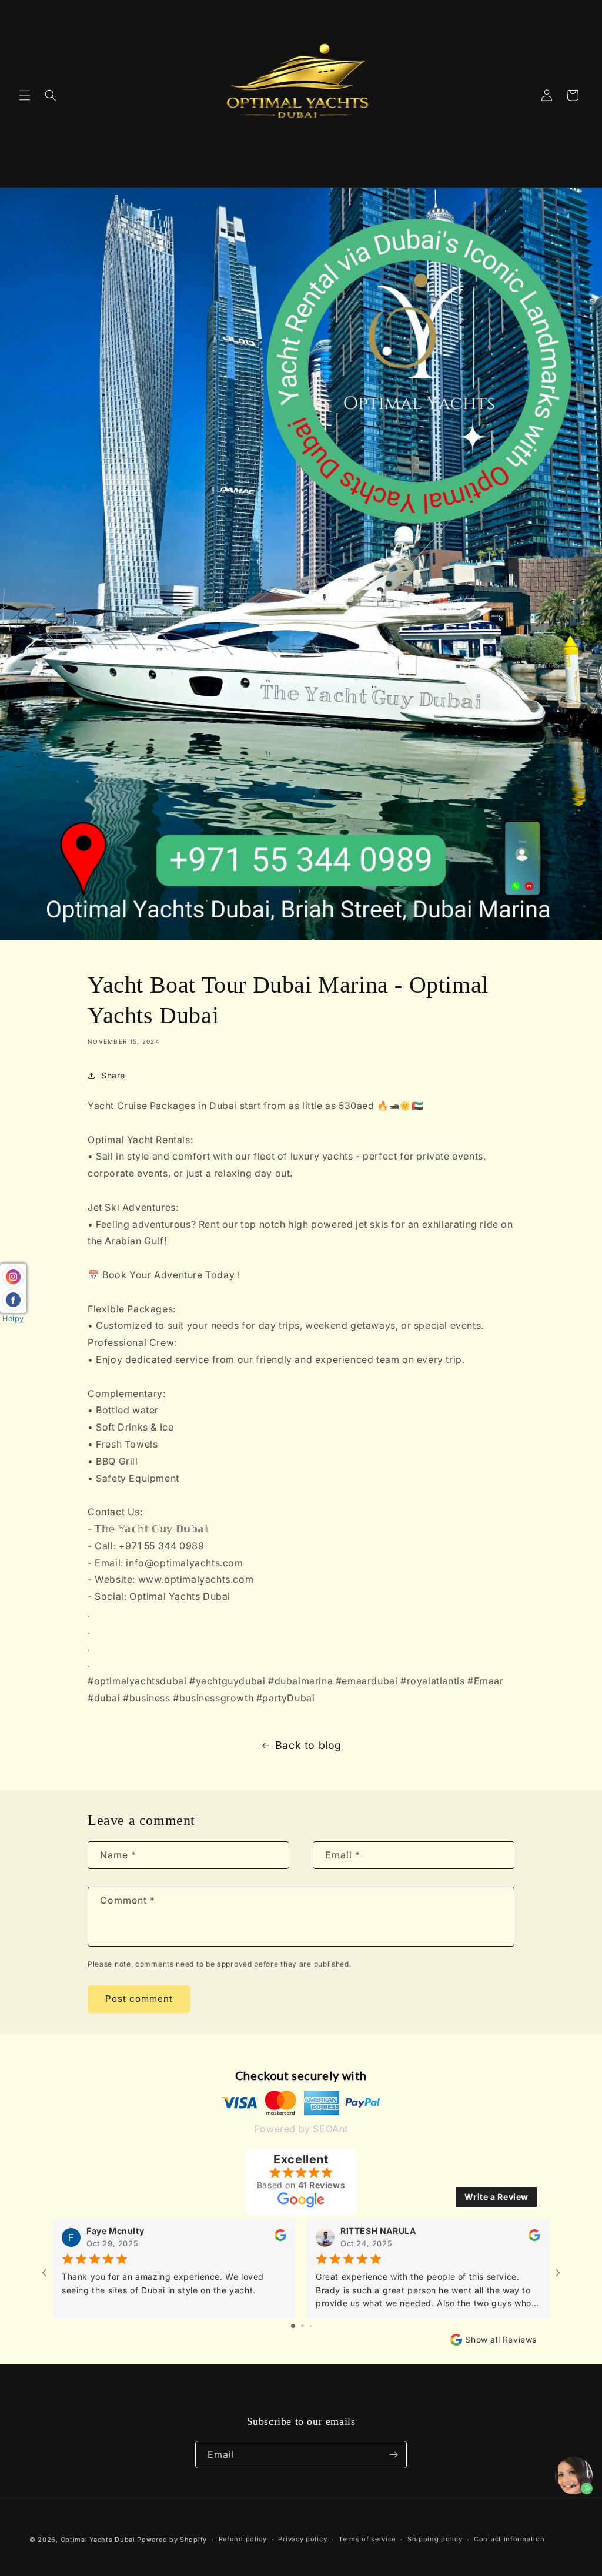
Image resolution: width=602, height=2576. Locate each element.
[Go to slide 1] (293, 2326)
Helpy (13, 1319)
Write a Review (496, 2197)
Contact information (509, 2539)
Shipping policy (435, 2539)
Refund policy (243, 2539)
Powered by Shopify (172, 2540)
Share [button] (113, 1075)
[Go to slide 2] (302, 2326)
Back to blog (308, 1745)
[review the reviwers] (280, 2238)
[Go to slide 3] (311, 2326)
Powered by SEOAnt (301, 2129)
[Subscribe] (393, 2455)
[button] (25, 95)
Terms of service (367, 2539)
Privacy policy (302, 2539)
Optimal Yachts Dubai (98, 2540)
